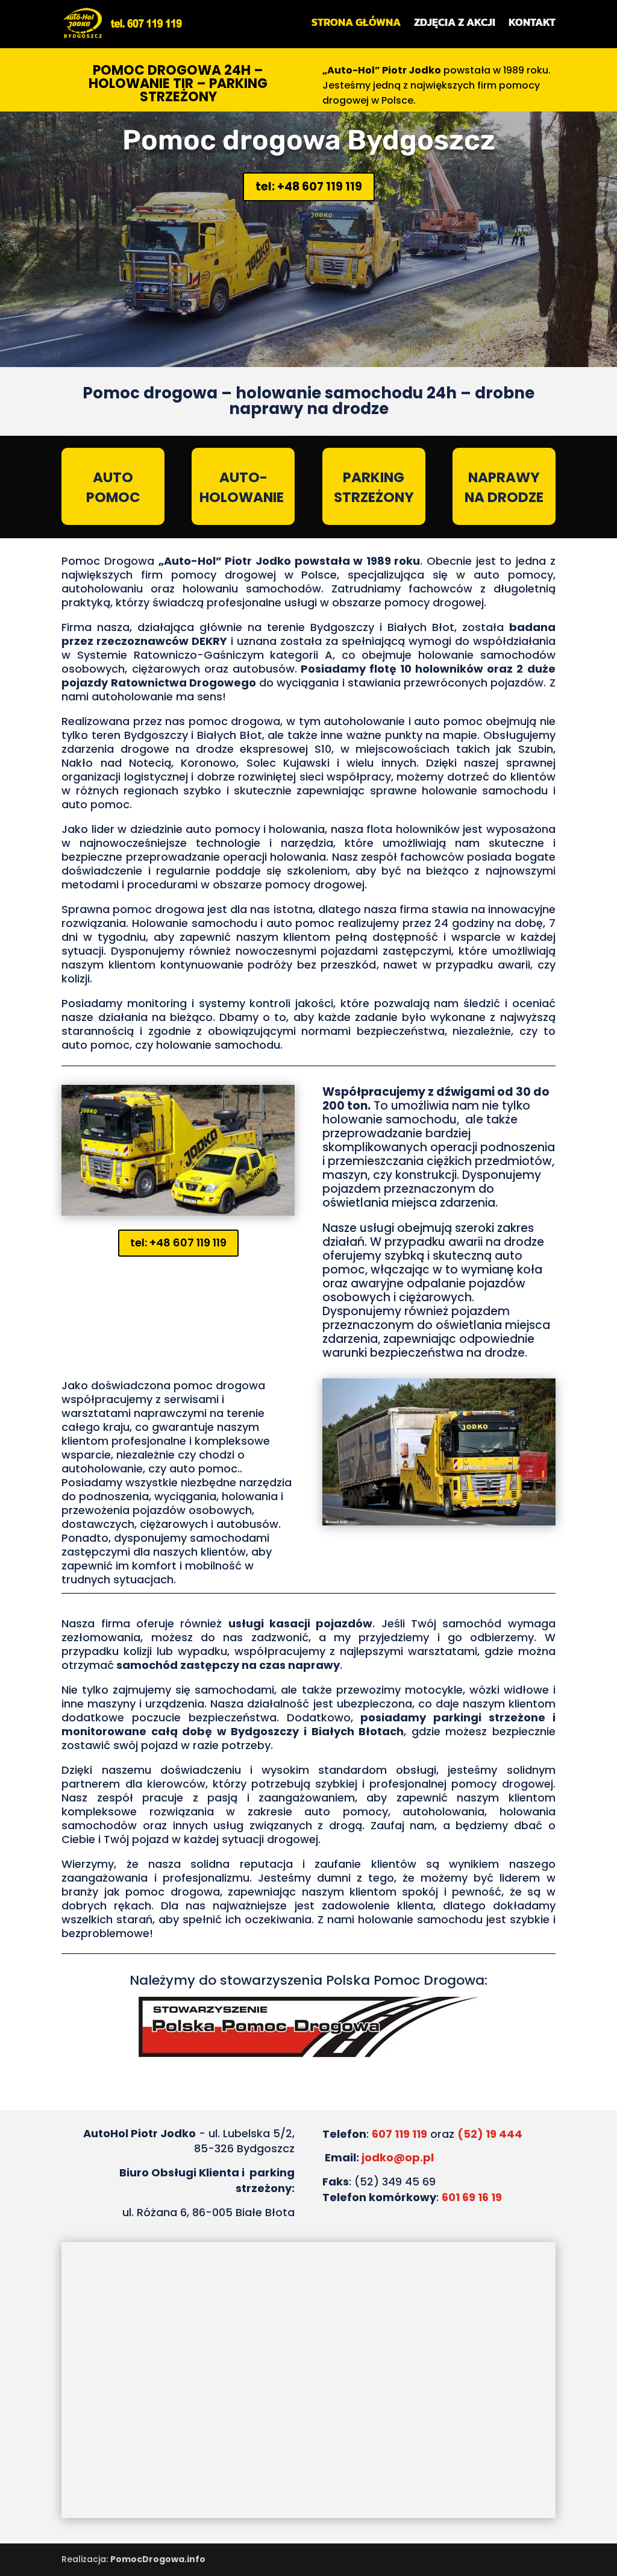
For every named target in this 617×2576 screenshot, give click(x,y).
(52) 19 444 (490, 2134)
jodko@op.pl (398, 2157)
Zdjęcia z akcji (455, 24)
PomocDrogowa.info (158, 2559)
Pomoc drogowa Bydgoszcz (309, 140)
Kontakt (532, 24)
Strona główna (356, 24)
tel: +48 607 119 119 (309, 187)
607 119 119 (399, 2134)
